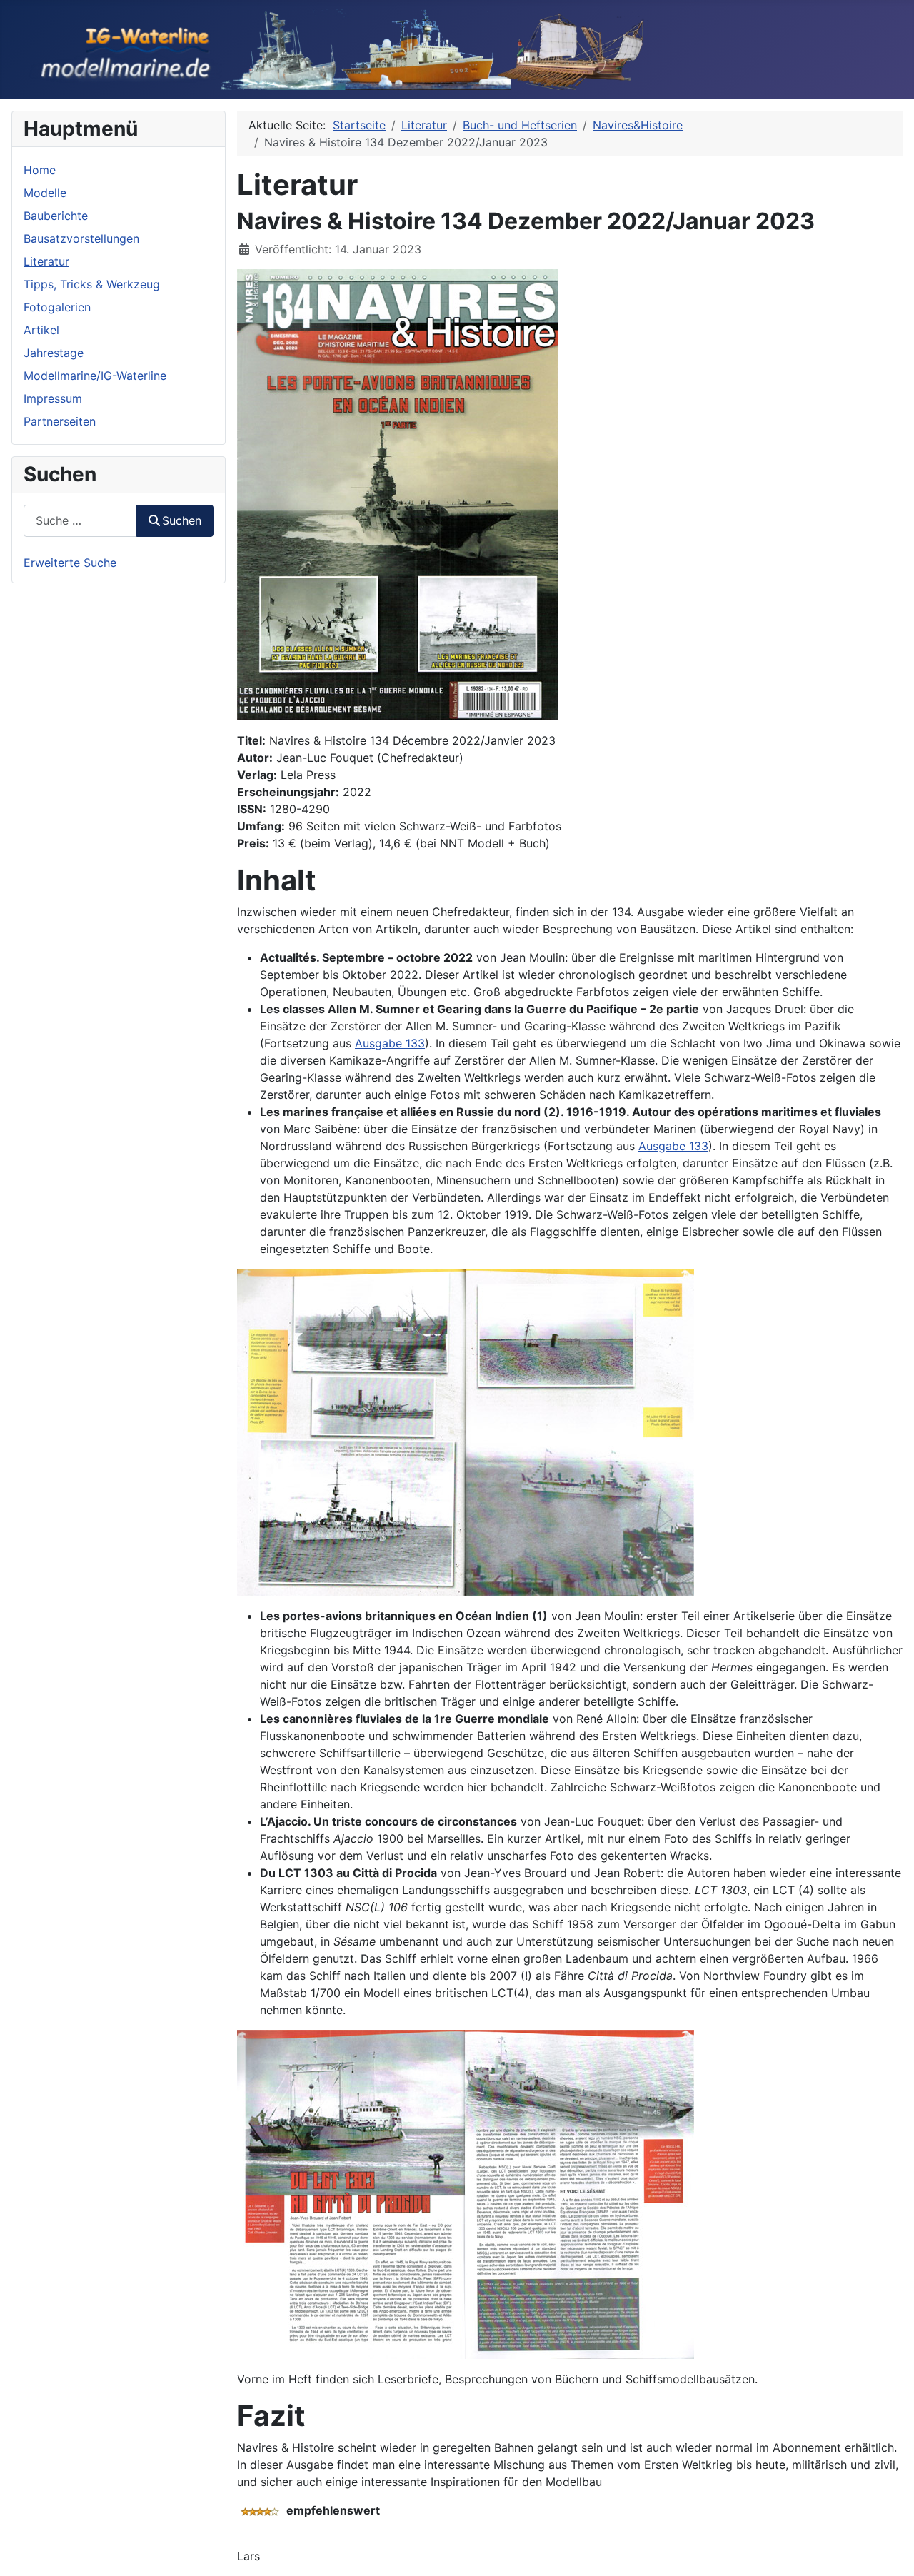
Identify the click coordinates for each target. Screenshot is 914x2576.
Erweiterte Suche (70, 563)
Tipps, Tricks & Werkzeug (92, 284)
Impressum (53, 398)
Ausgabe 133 (390, 1043)
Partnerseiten (60, 421)
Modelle (45, 193)
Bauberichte (56, 216)
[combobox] (80, 521)
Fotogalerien (57, 307)
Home (40, 170)
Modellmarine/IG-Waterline (95, 376)
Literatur (46, 261)
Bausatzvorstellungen (81, 238)
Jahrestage (54, 353)
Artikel (41, 330)
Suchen (182, 520)
